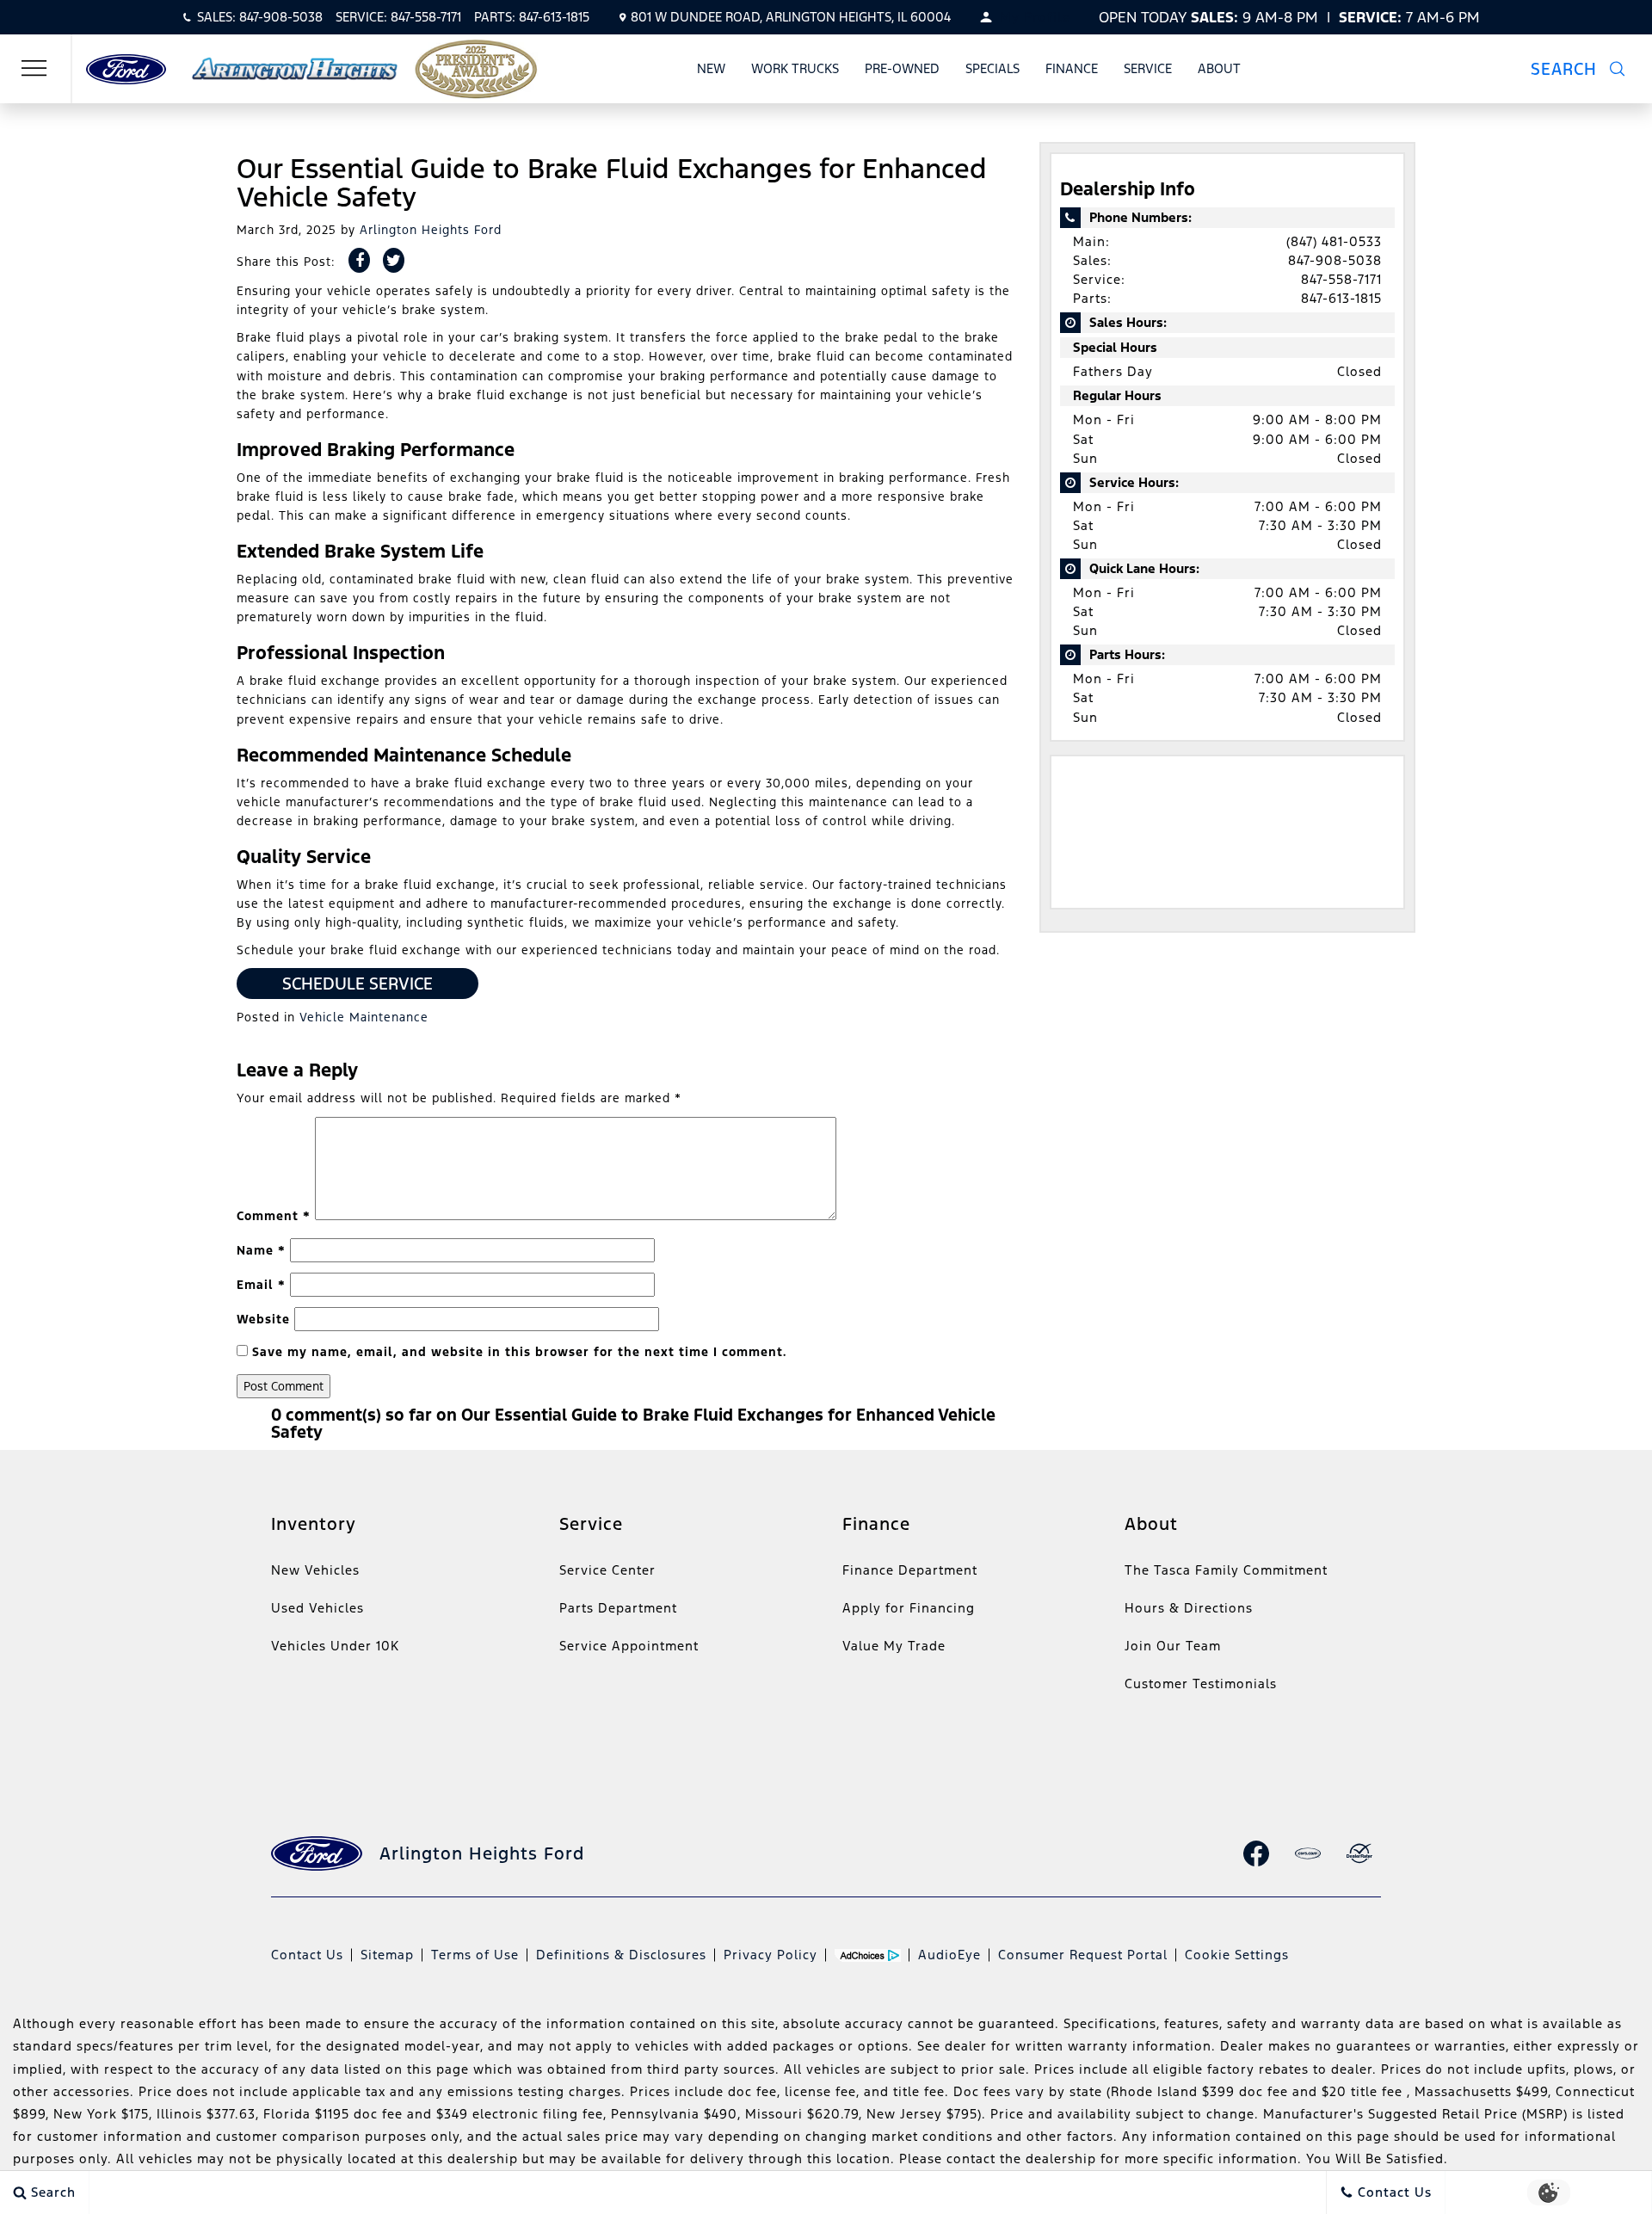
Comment (274, 1216)
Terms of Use (475, 1955)
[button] (1588, 69)
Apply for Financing (909, 1608)
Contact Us (307, 1955)
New (711, 68)
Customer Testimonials (1201, 1684)
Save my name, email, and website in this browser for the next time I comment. (519, 1352)
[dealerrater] (1359, 1853)
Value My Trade (894, 1646)
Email (261, 1285)
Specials (992, 68)
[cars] (1308, 1853)
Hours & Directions (1189, 1608)
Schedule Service (358, 984)
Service (1148, 68)
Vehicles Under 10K (335, 1646)
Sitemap (387, 1955)
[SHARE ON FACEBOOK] (359, 260)
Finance (1072, 68)
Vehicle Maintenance (364, 1017)
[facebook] (1256, 1853)
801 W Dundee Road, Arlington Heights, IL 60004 (791, 17)
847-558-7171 (1341, 279)
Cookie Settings (1237, 1955)
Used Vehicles (317, 1608)
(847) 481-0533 (1334, 241)
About (1219, 68)
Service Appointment (629, 1646)
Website (263, 1319)
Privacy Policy (771, 1955)
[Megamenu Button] (34, 69)
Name (261, 1250)
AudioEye (949, 1955)
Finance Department (910, 1570)
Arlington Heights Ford (431, 230)
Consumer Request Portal (1083, 1955)
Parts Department (618, 1608)
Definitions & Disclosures (621, 1955)
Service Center (607, 1570)
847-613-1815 (1341, 298)
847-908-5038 (1335, 260)
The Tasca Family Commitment (1226, 1570)
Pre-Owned (902, 68)
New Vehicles (315, 1570)
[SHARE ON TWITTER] (394, 260)
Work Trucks (795, 68)
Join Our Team (1173, 1646)
